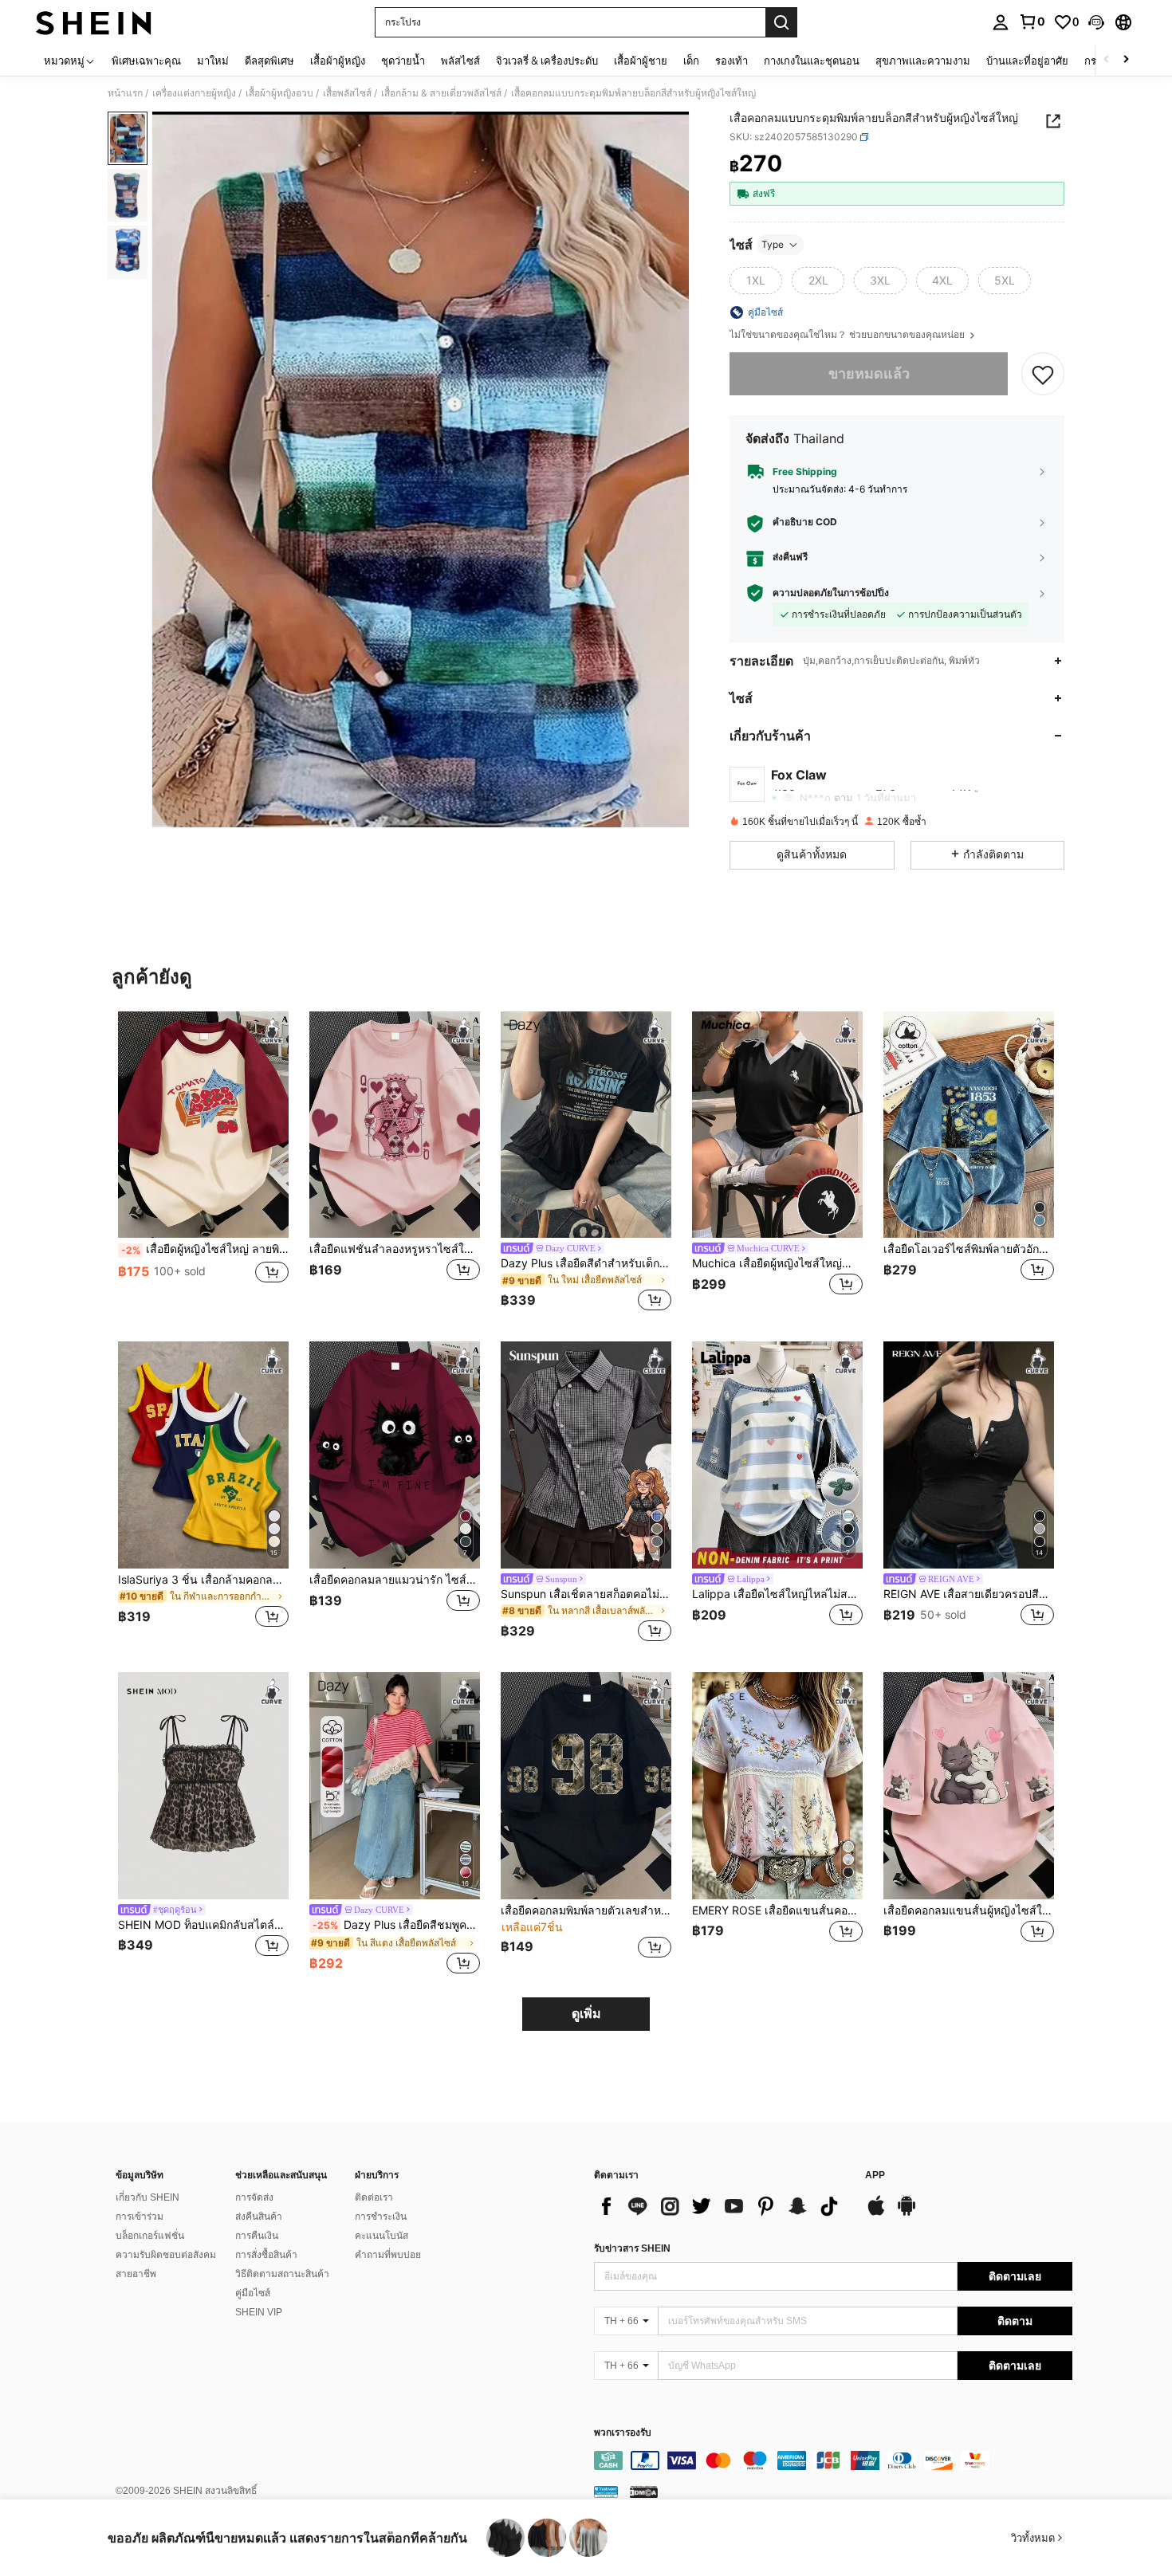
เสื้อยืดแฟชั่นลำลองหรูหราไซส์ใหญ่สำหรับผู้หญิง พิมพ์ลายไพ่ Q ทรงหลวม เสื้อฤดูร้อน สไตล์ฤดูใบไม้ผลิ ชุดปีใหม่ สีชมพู (395, 1249)
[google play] (907, 2213)
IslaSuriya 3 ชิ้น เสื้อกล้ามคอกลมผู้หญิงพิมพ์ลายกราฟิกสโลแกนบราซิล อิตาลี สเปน (203, 1580)
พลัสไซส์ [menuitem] (460, 61)
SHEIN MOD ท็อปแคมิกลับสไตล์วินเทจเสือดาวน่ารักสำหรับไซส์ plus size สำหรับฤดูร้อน (203, 1925)
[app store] (876, 2213)
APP (875, 2175)
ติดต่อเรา (374, 2197)
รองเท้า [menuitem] (732, 61)
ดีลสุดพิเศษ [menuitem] (269, 61)
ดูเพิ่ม (586, 2014)
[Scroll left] (1107, 60)
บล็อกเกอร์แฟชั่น (150, 2236)
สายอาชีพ (136, 2274)
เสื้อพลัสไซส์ (347, 93)
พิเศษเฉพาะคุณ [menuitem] (146, 61)
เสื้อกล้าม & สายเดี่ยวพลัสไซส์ (441, 93)
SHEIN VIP (259, 2312)
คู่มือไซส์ (253, 2293)
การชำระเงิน (381, 2217)
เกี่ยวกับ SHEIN (147, 2197)
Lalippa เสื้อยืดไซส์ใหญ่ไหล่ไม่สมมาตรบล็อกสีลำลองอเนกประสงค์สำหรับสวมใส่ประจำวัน (777, 1594)
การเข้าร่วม (140, 2217)
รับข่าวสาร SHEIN (632, 2248)
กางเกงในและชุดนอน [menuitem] (812, 61)
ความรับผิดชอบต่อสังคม (166, 2255)
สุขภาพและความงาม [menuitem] (923, 61)
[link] (1032, 22)
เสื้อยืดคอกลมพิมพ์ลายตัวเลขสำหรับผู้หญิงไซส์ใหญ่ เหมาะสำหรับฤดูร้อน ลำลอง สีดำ (586, 1910)
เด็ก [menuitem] (691, 61)
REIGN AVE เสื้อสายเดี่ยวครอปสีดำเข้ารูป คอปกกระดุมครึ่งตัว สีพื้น (969, 1594)
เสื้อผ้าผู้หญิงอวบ (279, 93)
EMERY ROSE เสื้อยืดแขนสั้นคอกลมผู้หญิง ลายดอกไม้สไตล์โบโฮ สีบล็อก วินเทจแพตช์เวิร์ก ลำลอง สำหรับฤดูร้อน (777, 1910)
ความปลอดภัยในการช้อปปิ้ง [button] (831, 593)
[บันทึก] (1043, 374)
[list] (722, 2206)
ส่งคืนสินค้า (259, 2217)
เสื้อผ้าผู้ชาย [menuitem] (641, 61)
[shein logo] (94, 22)
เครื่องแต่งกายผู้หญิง (194, 93)
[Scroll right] (1126, 60)
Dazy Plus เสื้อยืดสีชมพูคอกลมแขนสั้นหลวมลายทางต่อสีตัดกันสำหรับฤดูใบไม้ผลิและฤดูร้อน (396, 1925)
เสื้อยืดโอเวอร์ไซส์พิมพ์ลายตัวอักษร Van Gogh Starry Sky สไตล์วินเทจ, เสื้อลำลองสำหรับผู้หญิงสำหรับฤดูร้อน (969, 1249)
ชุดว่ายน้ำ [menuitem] (403, 61)
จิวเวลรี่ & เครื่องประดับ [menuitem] (547, 61)
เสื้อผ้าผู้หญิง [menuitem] (338, 61)
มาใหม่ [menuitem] (213, 61)
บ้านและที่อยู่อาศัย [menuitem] (1027, 61)
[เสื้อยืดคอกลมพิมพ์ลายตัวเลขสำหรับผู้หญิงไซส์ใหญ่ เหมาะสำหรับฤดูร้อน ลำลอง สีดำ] (586, 1786)
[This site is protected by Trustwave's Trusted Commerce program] (606, 2492)
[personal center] (1001, 22)
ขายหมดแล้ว (869, 373)
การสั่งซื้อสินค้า (266, 2255)
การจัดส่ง (254, 2197)
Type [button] (773, 244)
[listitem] (203, 1164)
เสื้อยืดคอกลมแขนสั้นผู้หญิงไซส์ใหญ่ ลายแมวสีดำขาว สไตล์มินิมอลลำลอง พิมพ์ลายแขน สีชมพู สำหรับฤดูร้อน (969, 1910)
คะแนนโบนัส (381, 2236)
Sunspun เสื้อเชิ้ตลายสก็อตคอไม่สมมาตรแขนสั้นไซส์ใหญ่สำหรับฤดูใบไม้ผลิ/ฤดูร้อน (586, 1594)
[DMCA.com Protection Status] (644, 2492)
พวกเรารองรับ (623, 2433)
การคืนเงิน (257, 2236)
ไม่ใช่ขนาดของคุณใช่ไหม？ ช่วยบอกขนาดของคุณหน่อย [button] (848, 335)
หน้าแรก (125, 93)
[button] (1096, 22)
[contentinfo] (833, 2460)
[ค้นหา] (781, 22)
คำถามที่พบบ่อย (388, 2255)
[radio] (756, 281)
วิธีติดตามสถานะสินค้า (282, 2274)
